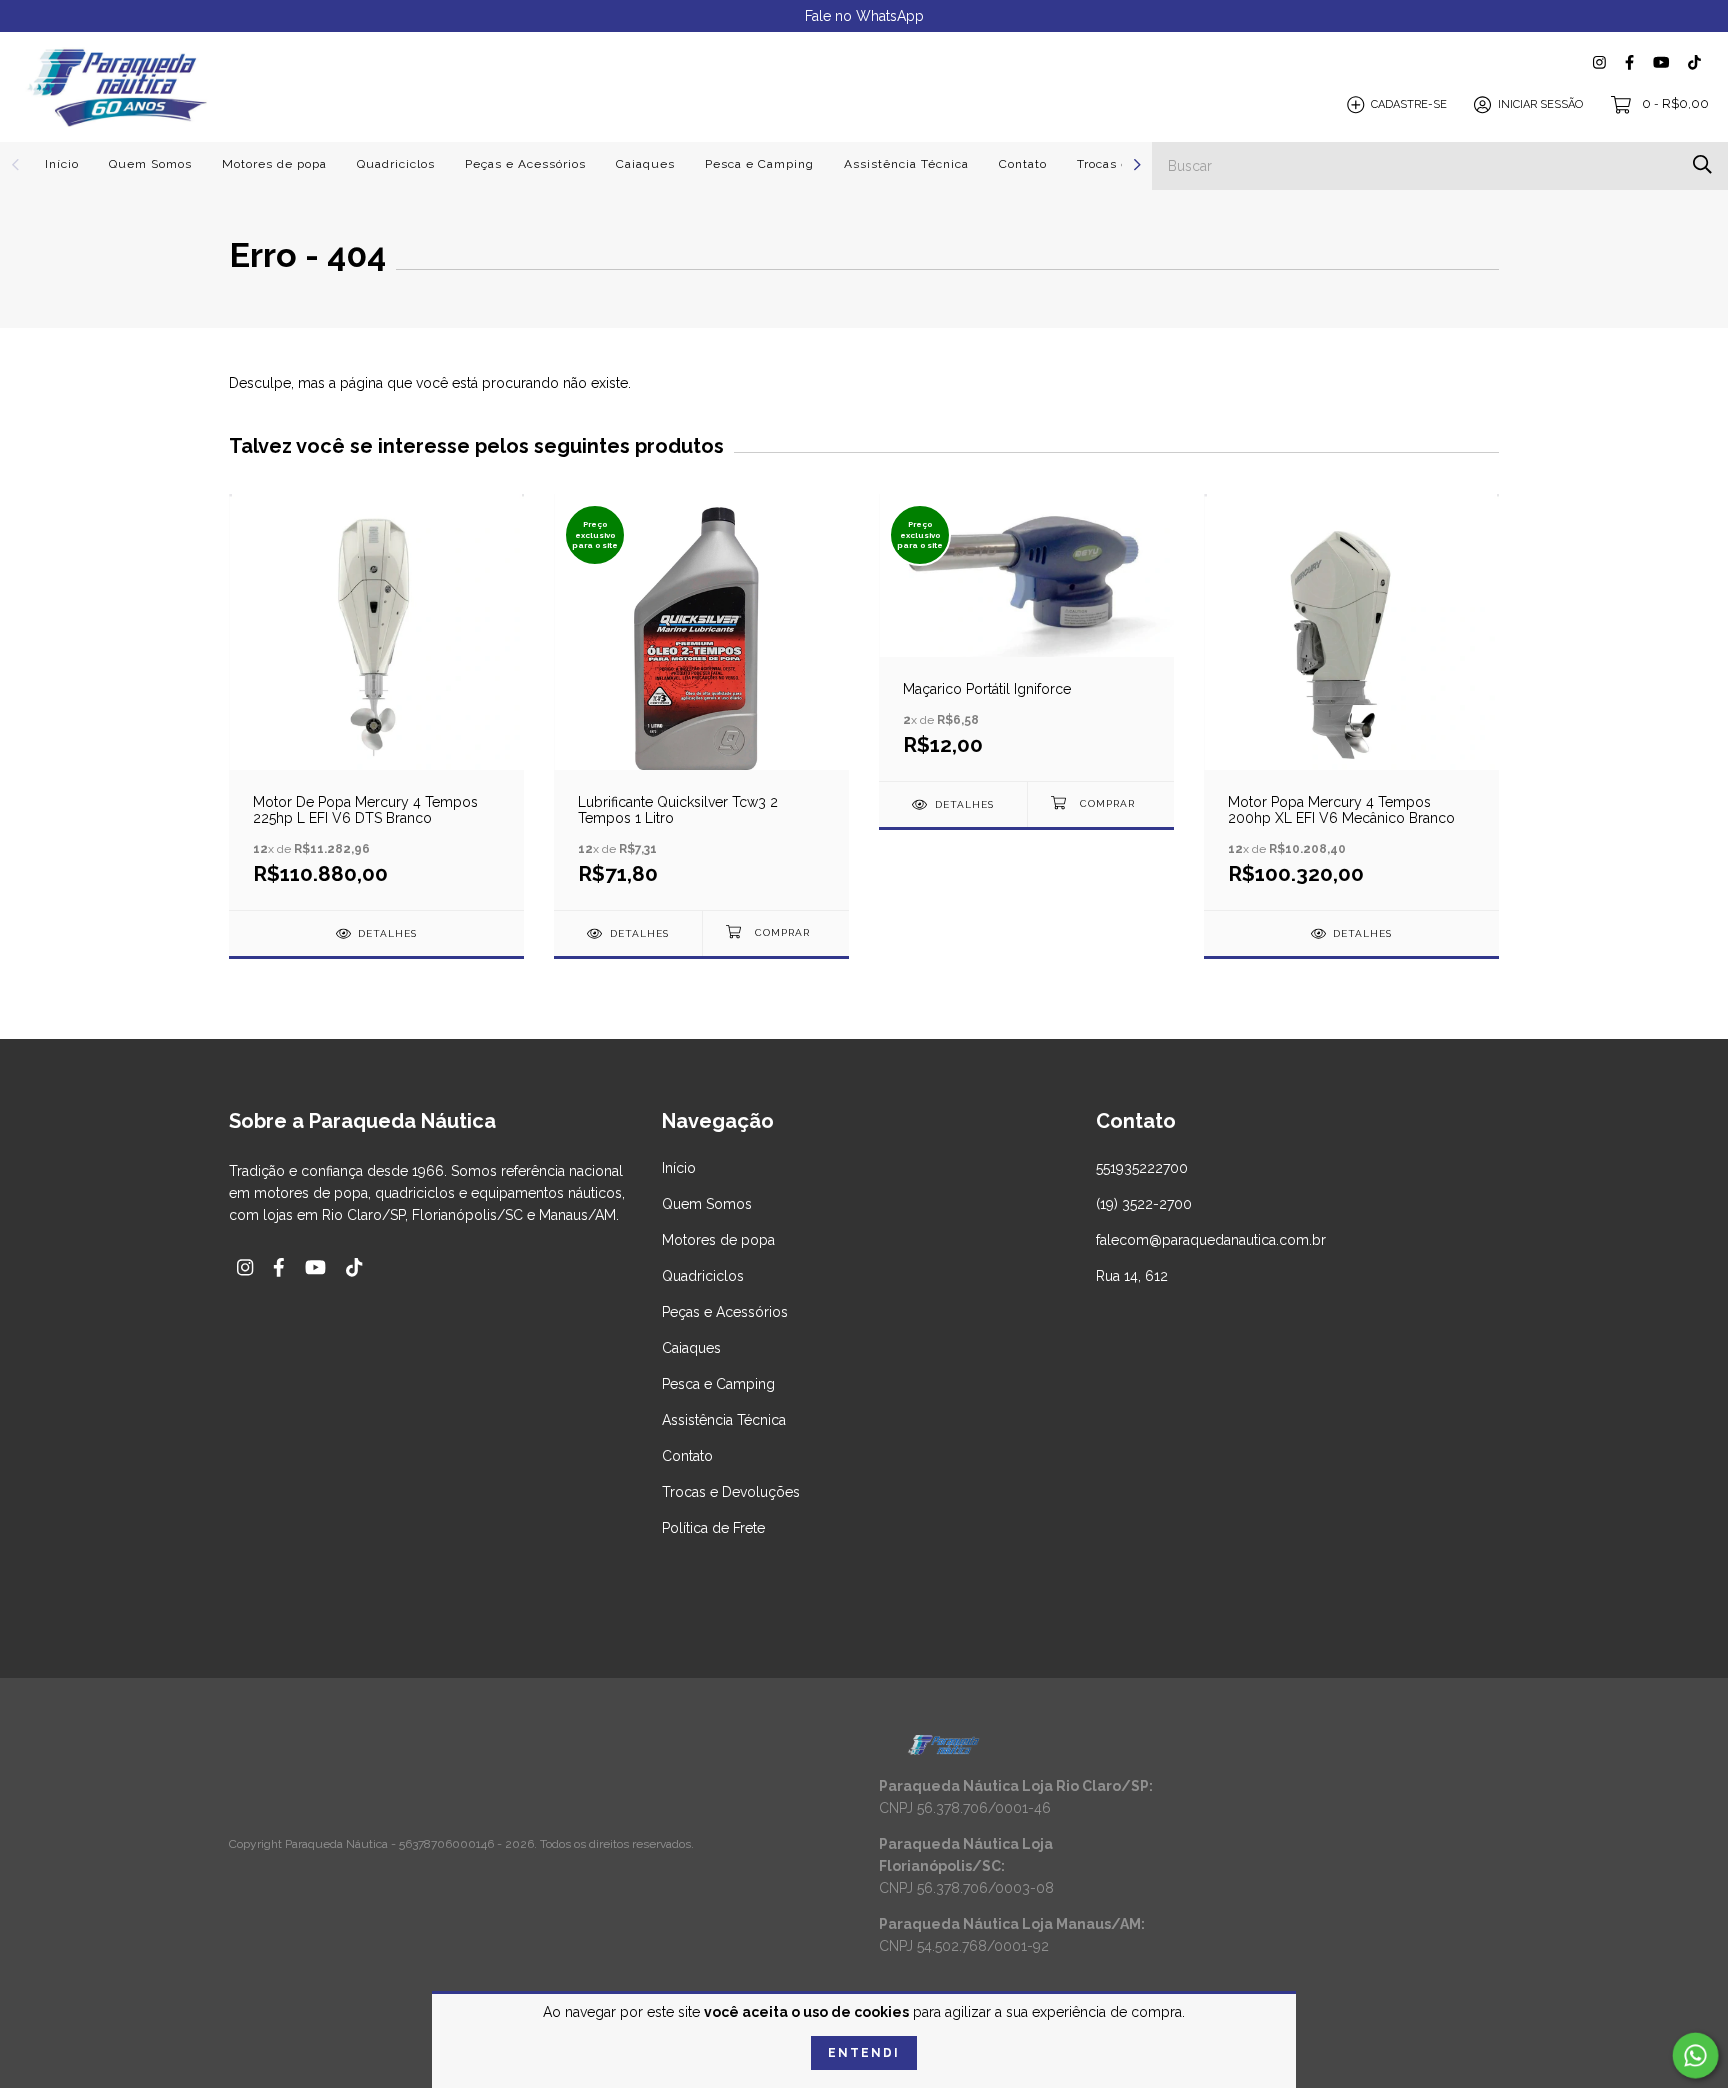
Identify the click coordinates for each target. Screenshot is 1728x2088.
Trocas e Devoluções (731, 1492)
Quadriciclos (396, 164)
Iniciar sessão (1540, 104)
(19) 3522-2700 (1144, 1204)
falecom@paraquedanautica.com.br (1211, 1240)
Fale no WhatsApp (864, 16)
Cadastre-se (1409, 104)
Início (62, 164)
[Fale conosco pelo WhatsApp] (1696, 2056)
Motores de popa (274, 164)
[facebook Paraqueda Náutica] (1629, 62)
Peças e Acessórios (525, 164)
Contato (1023, 164)
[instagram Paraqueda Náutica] (1599, 62)
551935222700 (1142, 1168)
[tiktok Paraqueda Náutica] (1694, 62)
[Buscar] (1702, 164)
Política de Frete (713, 1528)
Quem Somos (150, 164)
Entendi (864, 2053)
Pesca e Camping (759, 164)
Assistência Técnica (906, 164)
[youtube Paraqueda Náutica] (1661, 62)
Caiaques (645, 164)
